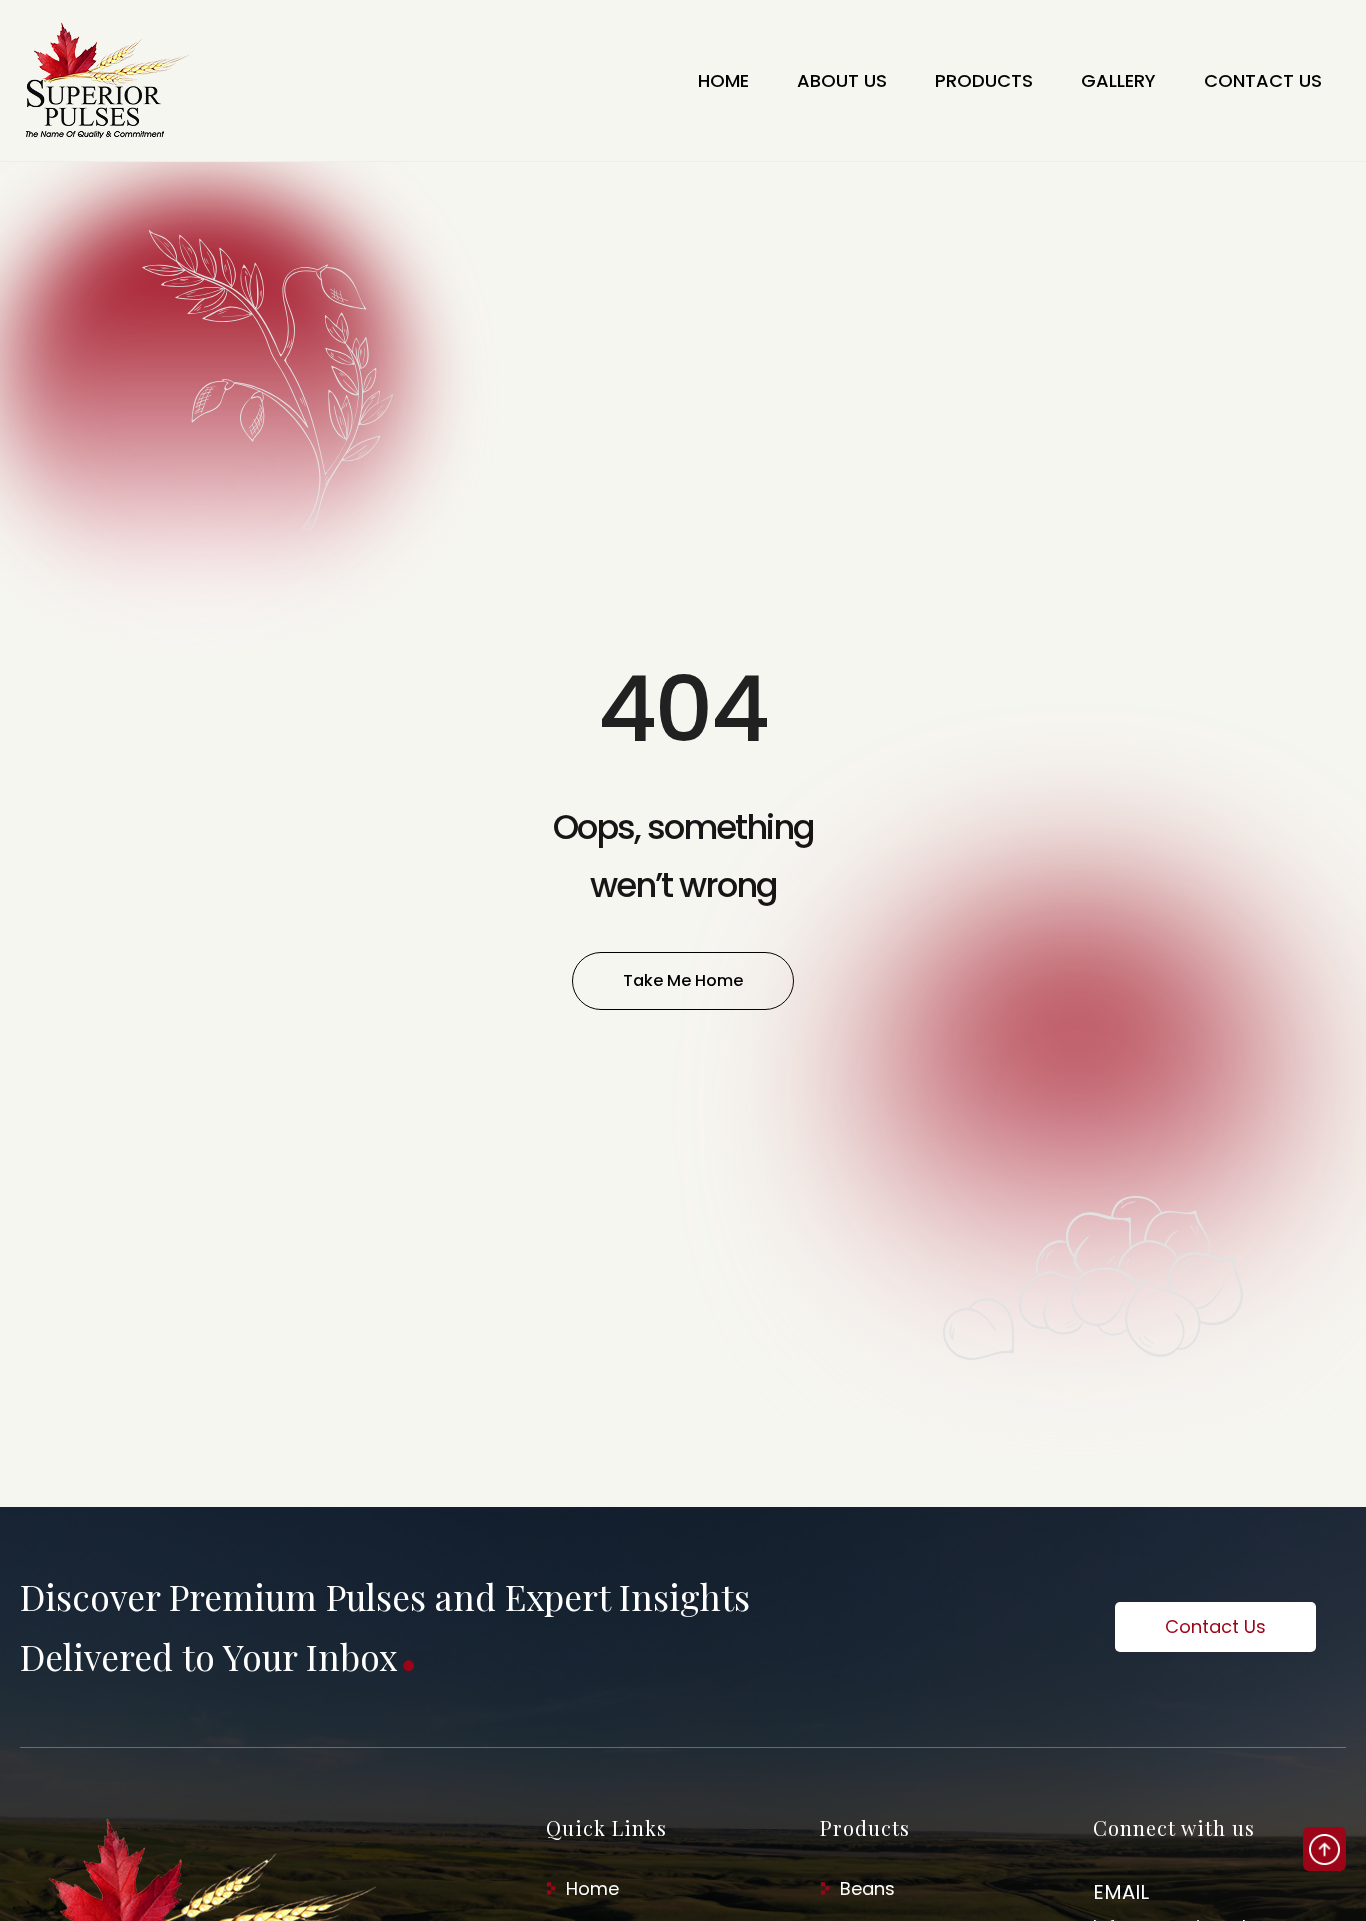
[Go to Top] (1324, 1849)
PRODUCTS (984, 80)
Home (592, 1888)
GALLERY (1118, 80)
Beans (867, 1888)
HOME (723, 80)
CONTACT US (1263, 80)
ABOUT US (842, 80)
